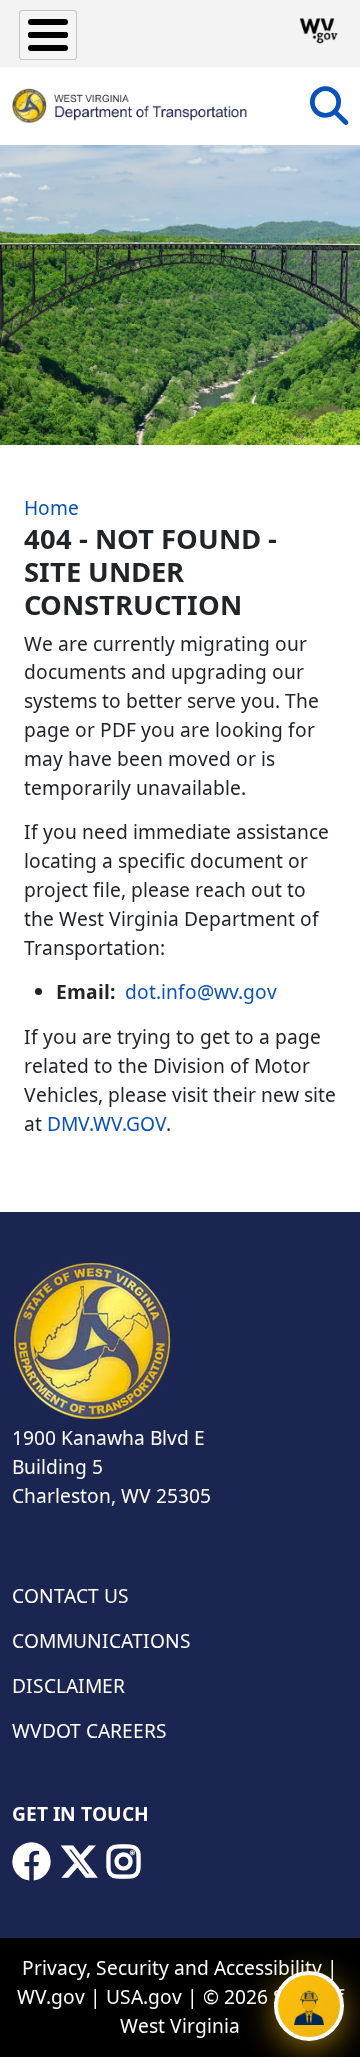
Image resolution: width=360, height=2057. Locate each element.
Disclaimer (68, 1685)
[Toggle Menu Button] (48, 35)
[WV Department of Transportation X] (79, 1862)
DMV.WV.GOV (106, 1123)
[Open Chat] (309, 2006)
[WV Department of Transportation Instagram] (124, 1862)
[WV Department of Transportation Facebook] (31, 1862)
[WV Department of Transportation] (130, 106)
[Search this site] (329, 112)
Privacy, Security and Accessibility (172, 1967)
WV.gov (51, 1996)
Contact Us (70, 1595)
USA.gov (144, 1996)
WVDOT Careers (89, 1730)
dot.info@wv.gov (201, 991)
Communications (101, 1640)
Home (51, 507)
